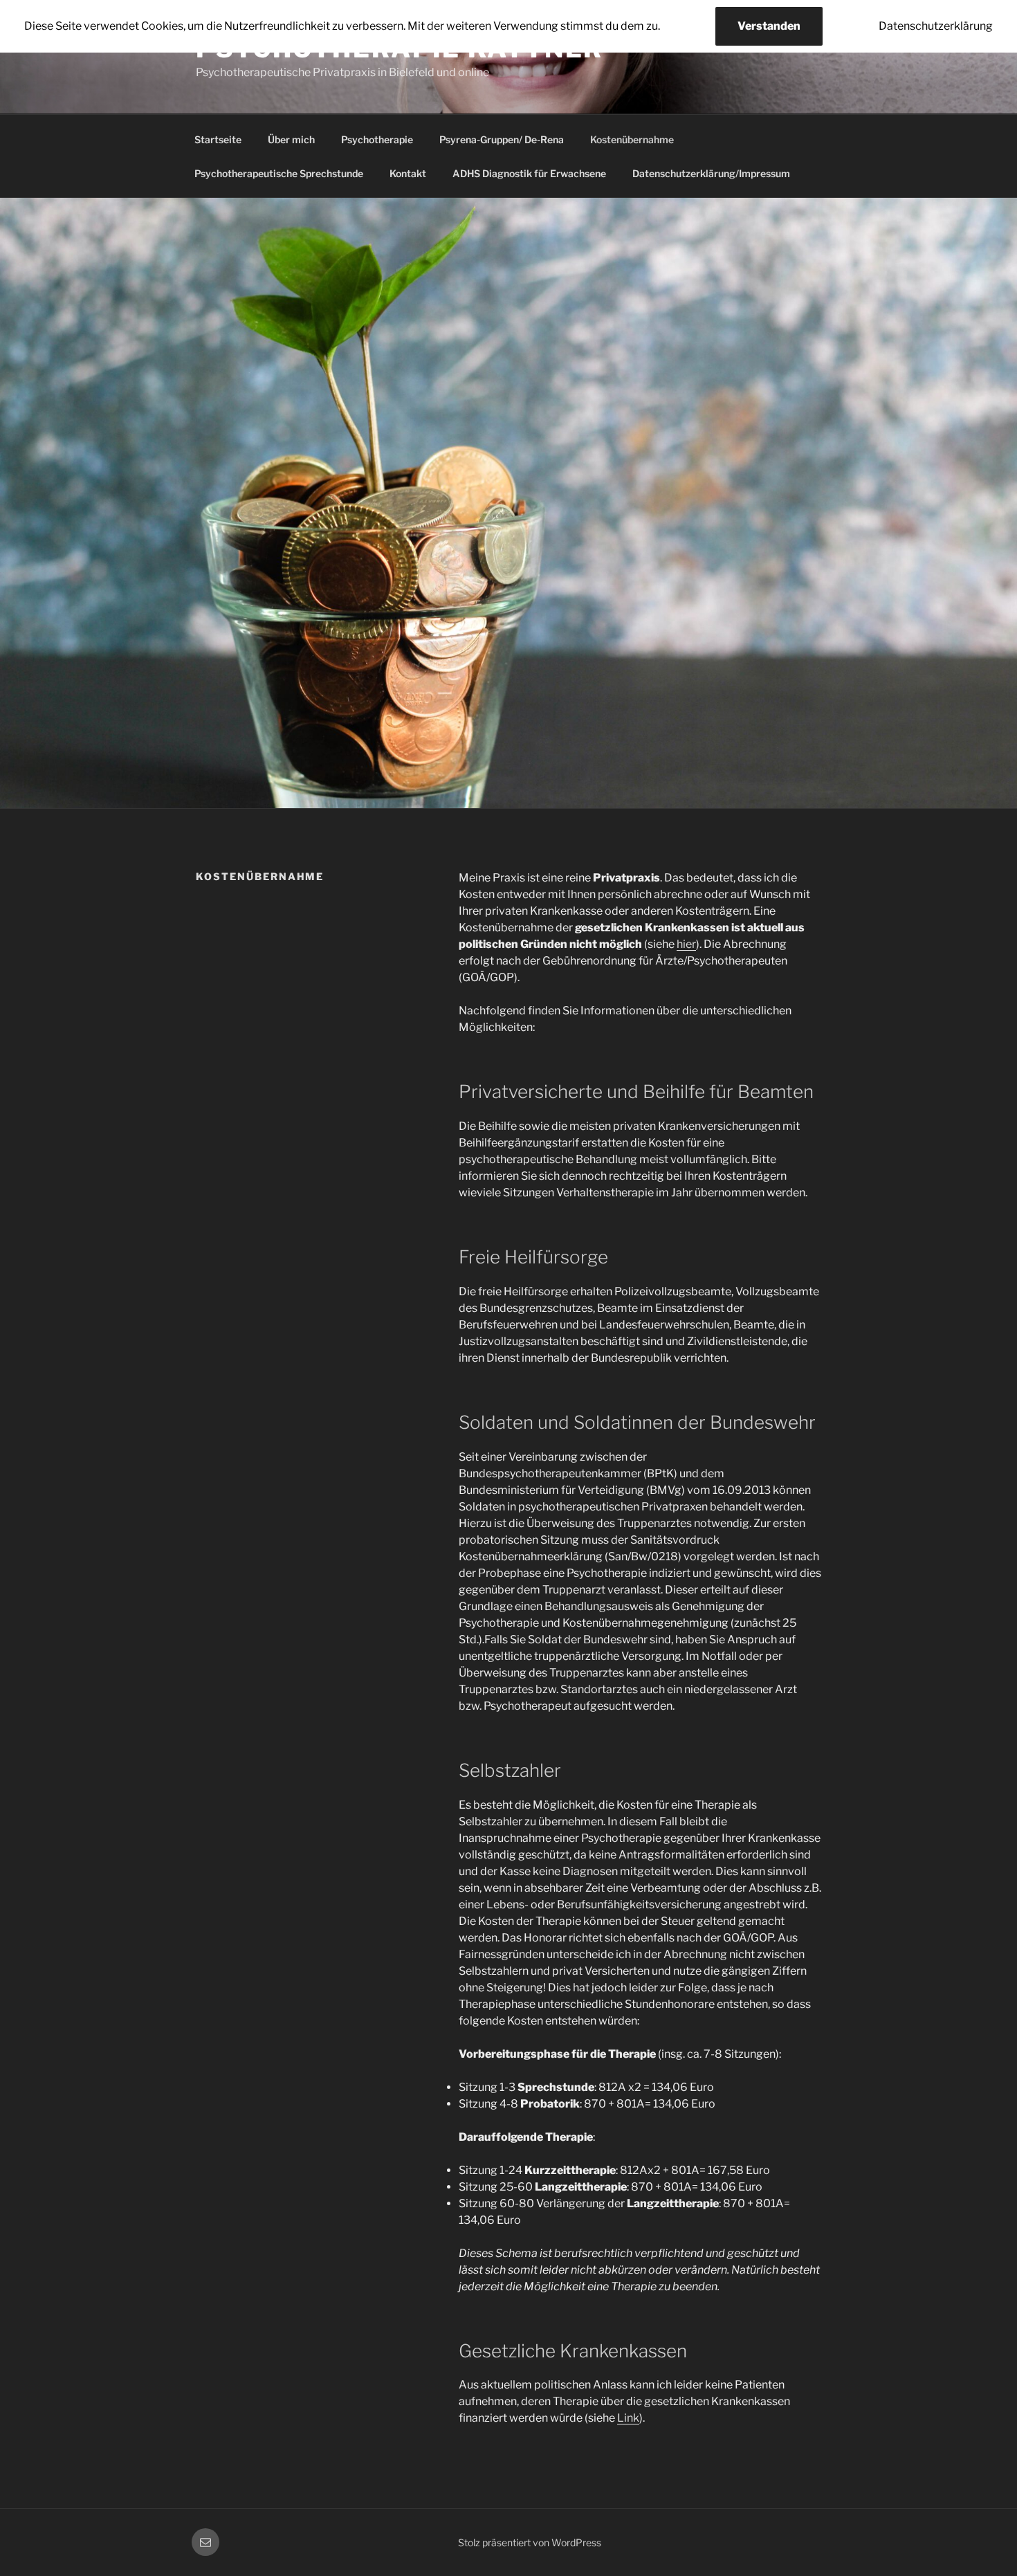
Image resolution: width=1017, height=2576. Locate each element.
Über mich (291, 139)
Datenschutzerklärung (936, 26)
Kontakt (408, 173)
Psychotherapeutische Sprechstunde (279, 173)
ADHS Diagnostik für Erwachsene (529, 173)
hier (686, 944)
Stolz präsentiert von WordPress (530, 2542)
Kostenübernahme (632, 139)
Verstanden (769, 26)
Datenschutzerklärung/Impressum (711, 173)
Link (628, 2418)
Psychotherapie (377, 139)
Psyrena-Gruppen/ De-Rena (502, 139)
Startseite (218, 139)
